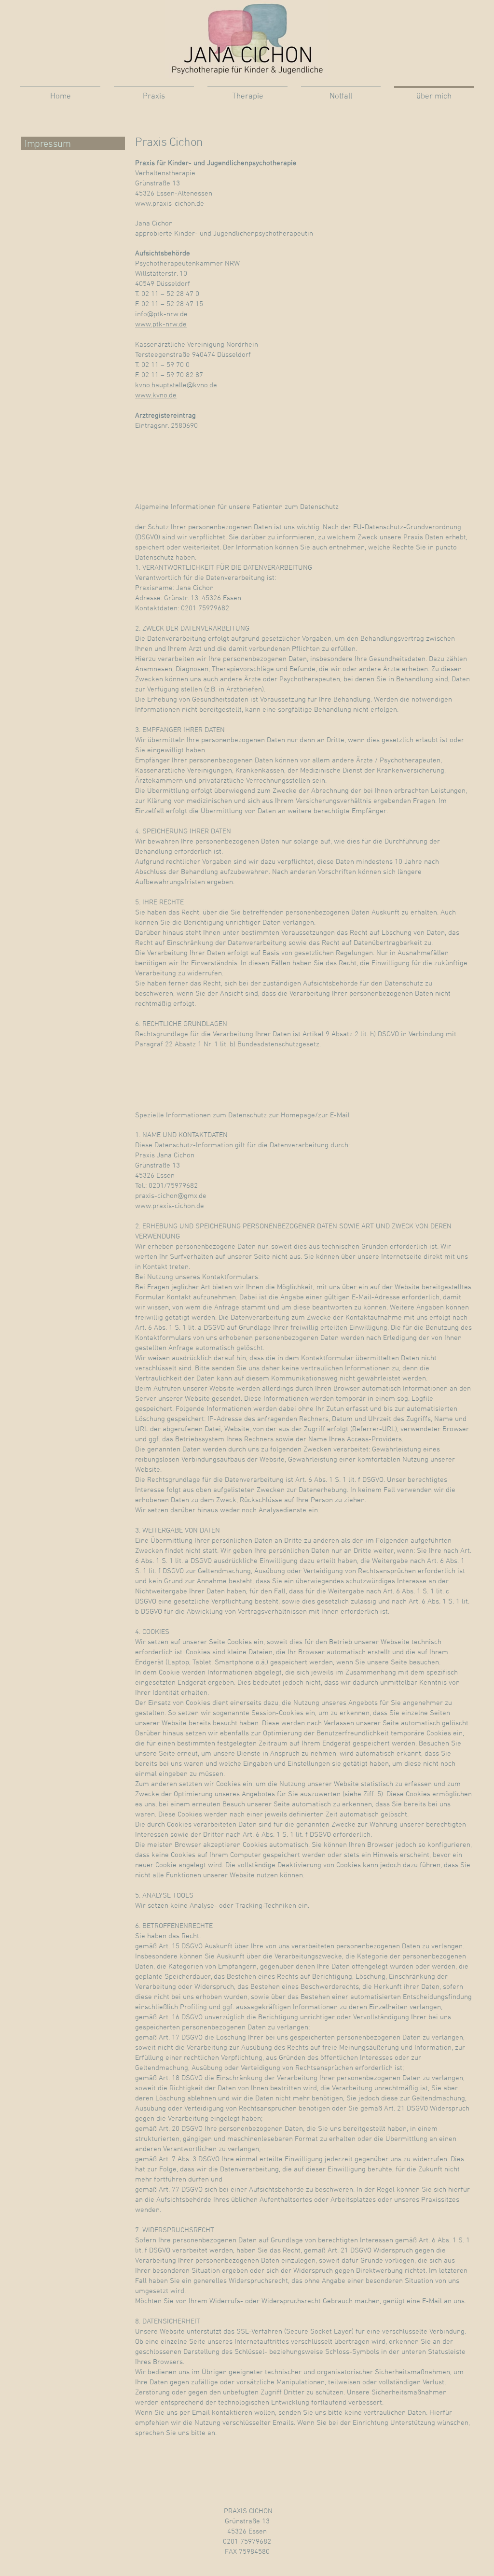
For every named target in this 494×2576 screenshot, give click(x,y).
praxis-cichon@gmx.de (171, 1196)
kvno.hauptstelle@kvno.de (176, 385)
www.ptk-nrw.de (161, 324)
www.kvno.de (156, 395)
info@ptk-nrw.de (161, 314)
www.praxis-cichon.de (170, 204)
